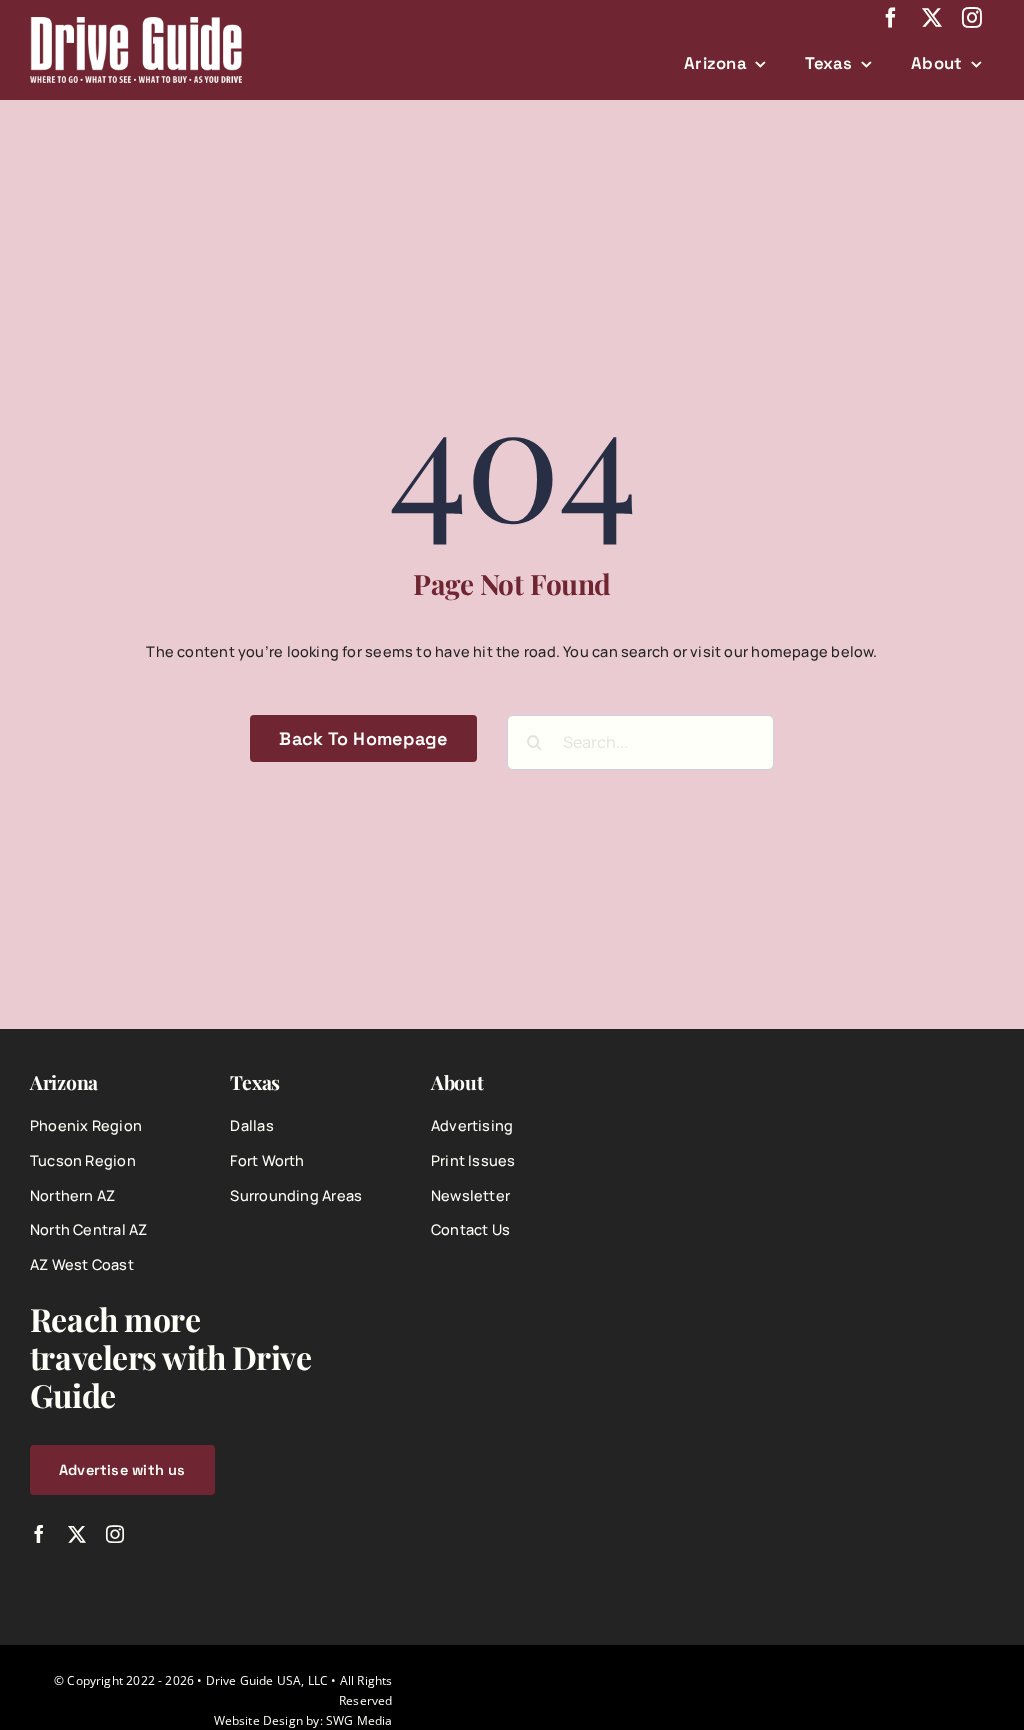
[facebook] (891, 18)
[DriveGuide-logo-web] (136, 23)
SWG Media (359, 1720)
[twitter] (932, 18)
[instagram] (972, 18)
